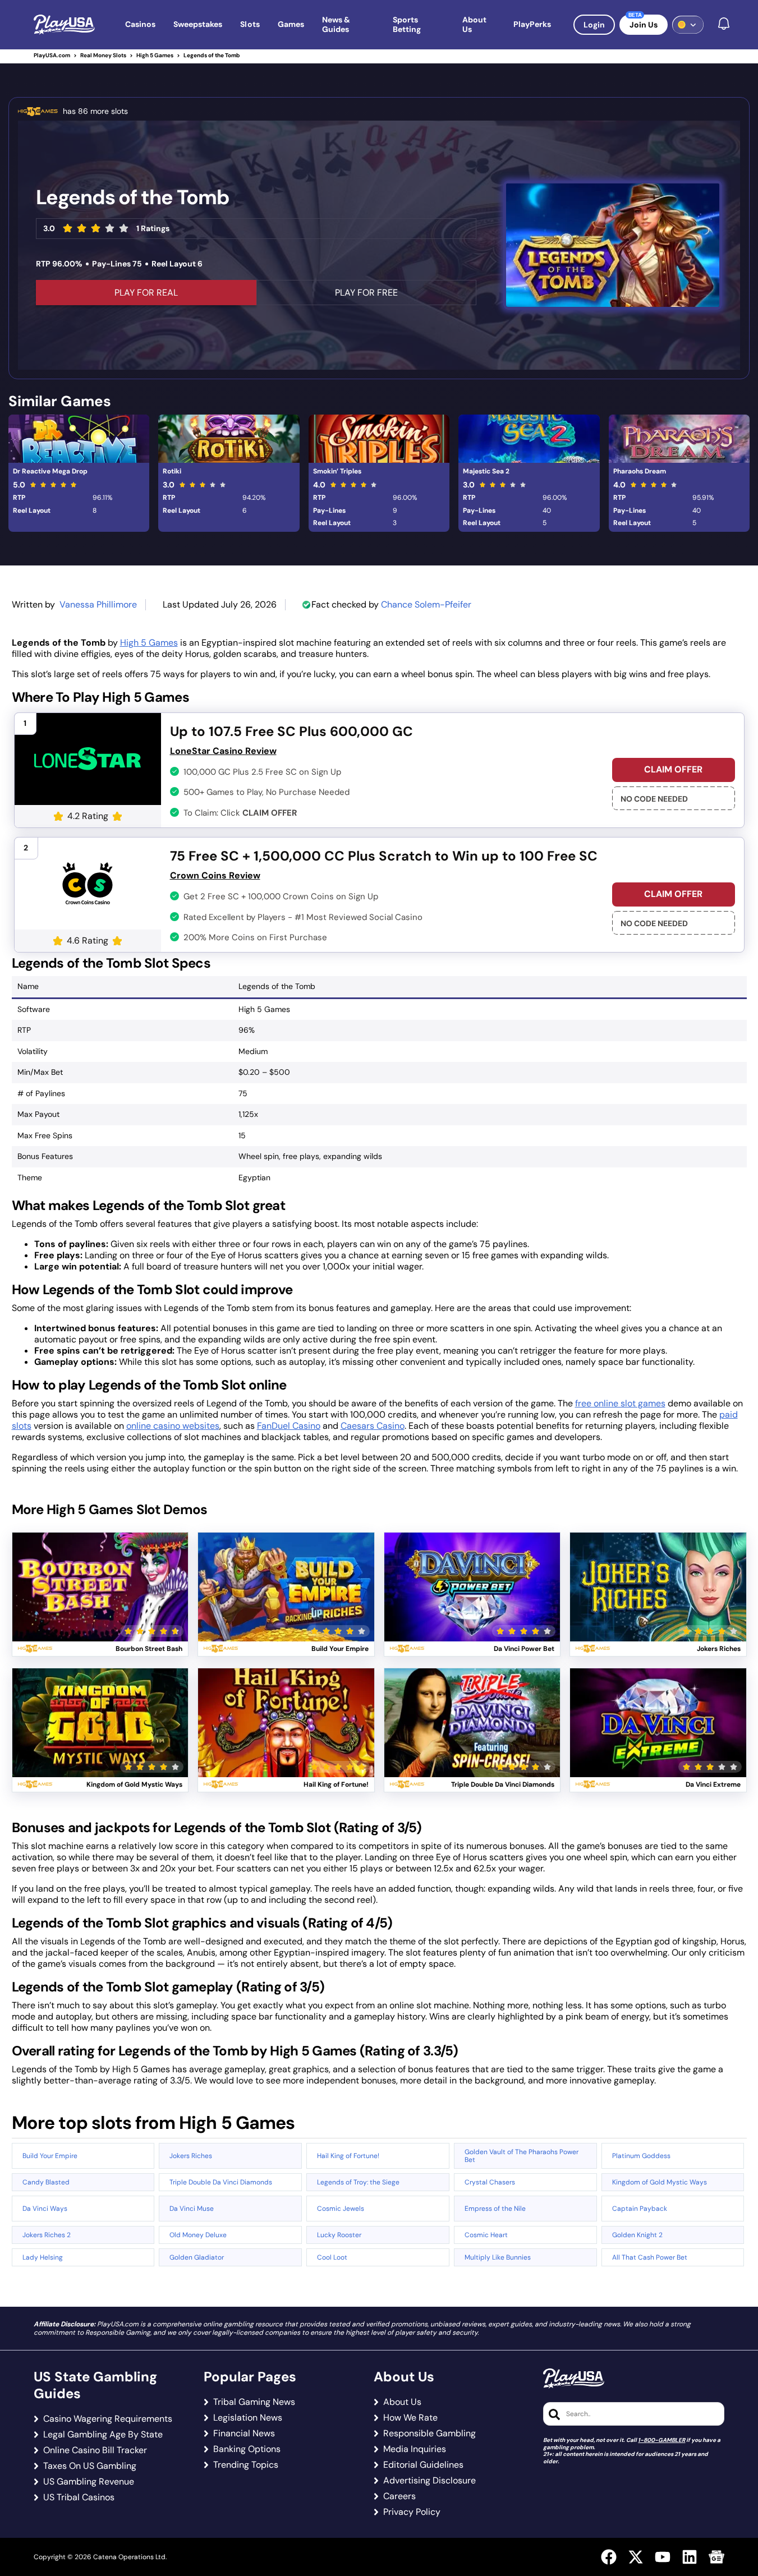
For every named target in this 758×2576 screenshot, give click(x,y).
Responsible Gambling (429, 2434)
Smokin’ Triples (337, 471)
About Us (402, 2402)
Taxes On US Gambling (90, 2466)
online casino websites (173, 1426)
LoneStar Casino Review (223, 751)
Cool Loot (332, 2257)
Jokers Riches (191, 2156)
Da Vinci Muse (192, 2209)
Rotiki (172, 471)
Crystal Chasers (490, 2182)
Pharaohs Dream (640, 471)
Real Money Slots (103, 55)
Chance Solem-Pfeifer (426, 604)
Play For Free (366, 293)
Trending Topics (246, 2465)
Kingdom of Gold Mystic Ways (660, 2182)
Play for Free (100, 1600)
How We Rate (410, 2418)
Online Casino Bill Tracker (95, 2450)
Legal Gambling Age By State (103, 2435)
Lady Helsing (43, 2257)
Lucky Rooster (339, 2235)
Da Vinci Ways (45, 2209)
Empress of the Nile (495, 2209)
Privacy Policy (412, 2512)
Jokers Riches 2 (47, 2235)
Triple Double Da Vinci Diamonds (221, 2182)
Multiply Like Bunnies (498, 2257)
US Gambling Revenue (89, 2482)
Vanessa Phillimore (98, 604)
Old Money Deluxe (198, 2235)
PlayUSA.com (52, 55)
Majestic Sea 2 (486, 471)
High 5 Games (155, 55)
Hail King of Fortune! (348, 2156)
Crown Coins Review (215, 875)
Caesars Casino (373, 1426)
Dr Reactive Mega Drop (50, 471)
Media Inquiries (415, 2449)
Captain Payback (640, 2209)
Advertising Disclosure (429, 2481)
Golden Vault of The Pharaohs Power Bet (522, 2156)
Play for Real (100, 1573)
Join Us (644, 25)
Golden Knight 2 (637, 2235)
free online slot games (620, 1403)
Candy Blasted (46, 2182)
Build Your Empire (50, 2156)
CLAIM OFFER (673, 769)
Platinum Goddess (641, 2156)
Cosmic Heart (486, 2235)
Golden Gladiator (197, 2257)
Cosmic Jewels (341, 2209)
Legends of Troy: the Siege (358, 2182)
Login (594, 25)
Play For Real (146, 293)
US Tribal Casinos (79, 2497)
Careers (399, 2496)
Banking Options (247, 2449)
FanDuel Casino (289, 1426)
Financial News (244, 2434)
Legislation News (248, 2418)
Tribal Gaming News (254, 2402)
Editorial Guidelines (423, 2465)
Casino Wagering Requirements (108, 2419)
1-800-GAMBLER (661, 2440)
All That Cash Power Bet (650, 2257)
